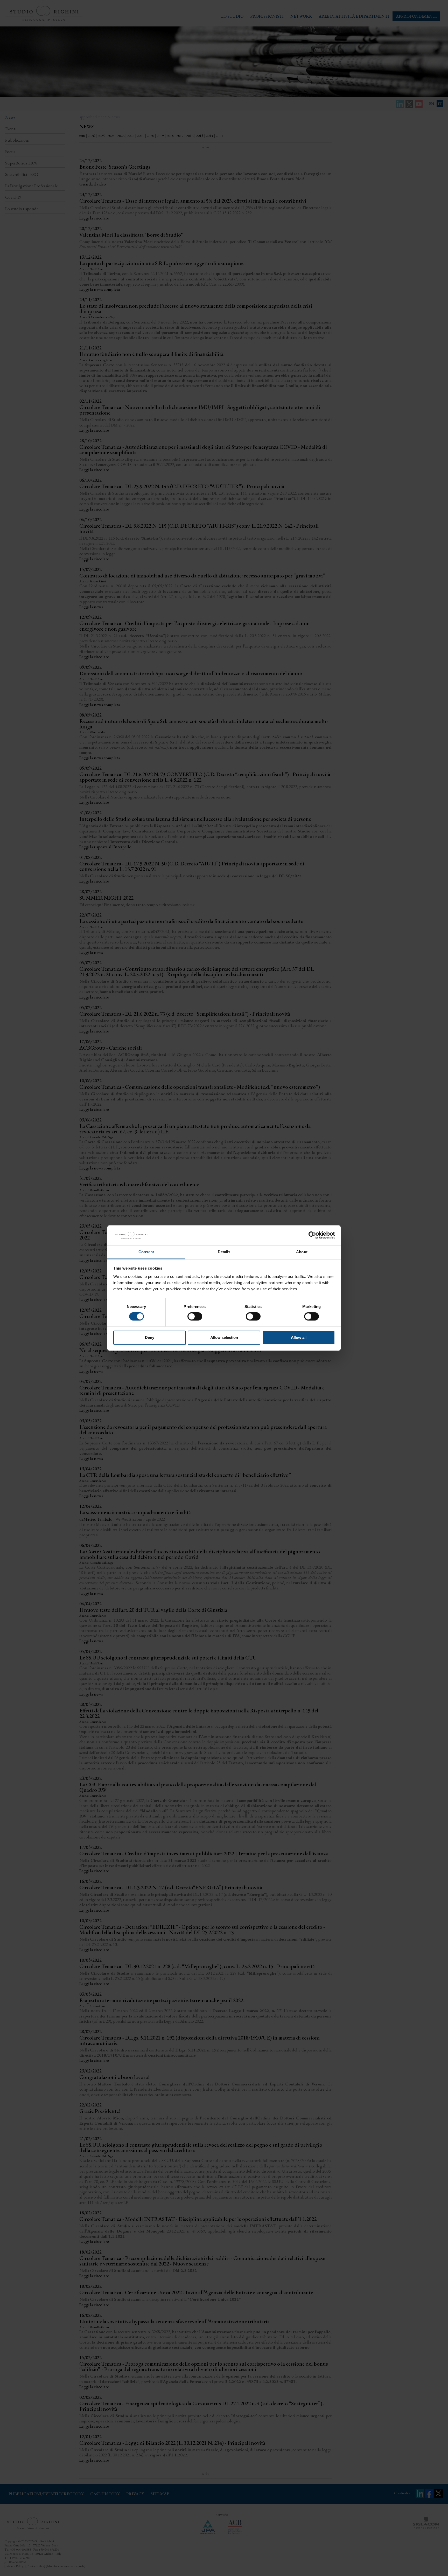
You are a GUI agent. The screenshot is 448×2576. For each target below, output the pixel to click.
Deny (150, 1337)
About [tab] (302, 1252)
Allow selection (224, 1337)
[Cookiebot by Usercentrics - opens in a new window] (312, 1235)
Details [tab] (224, 1252)
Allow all (299, 1337)
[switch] (195, 1317)
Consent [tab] (146, 1252)
